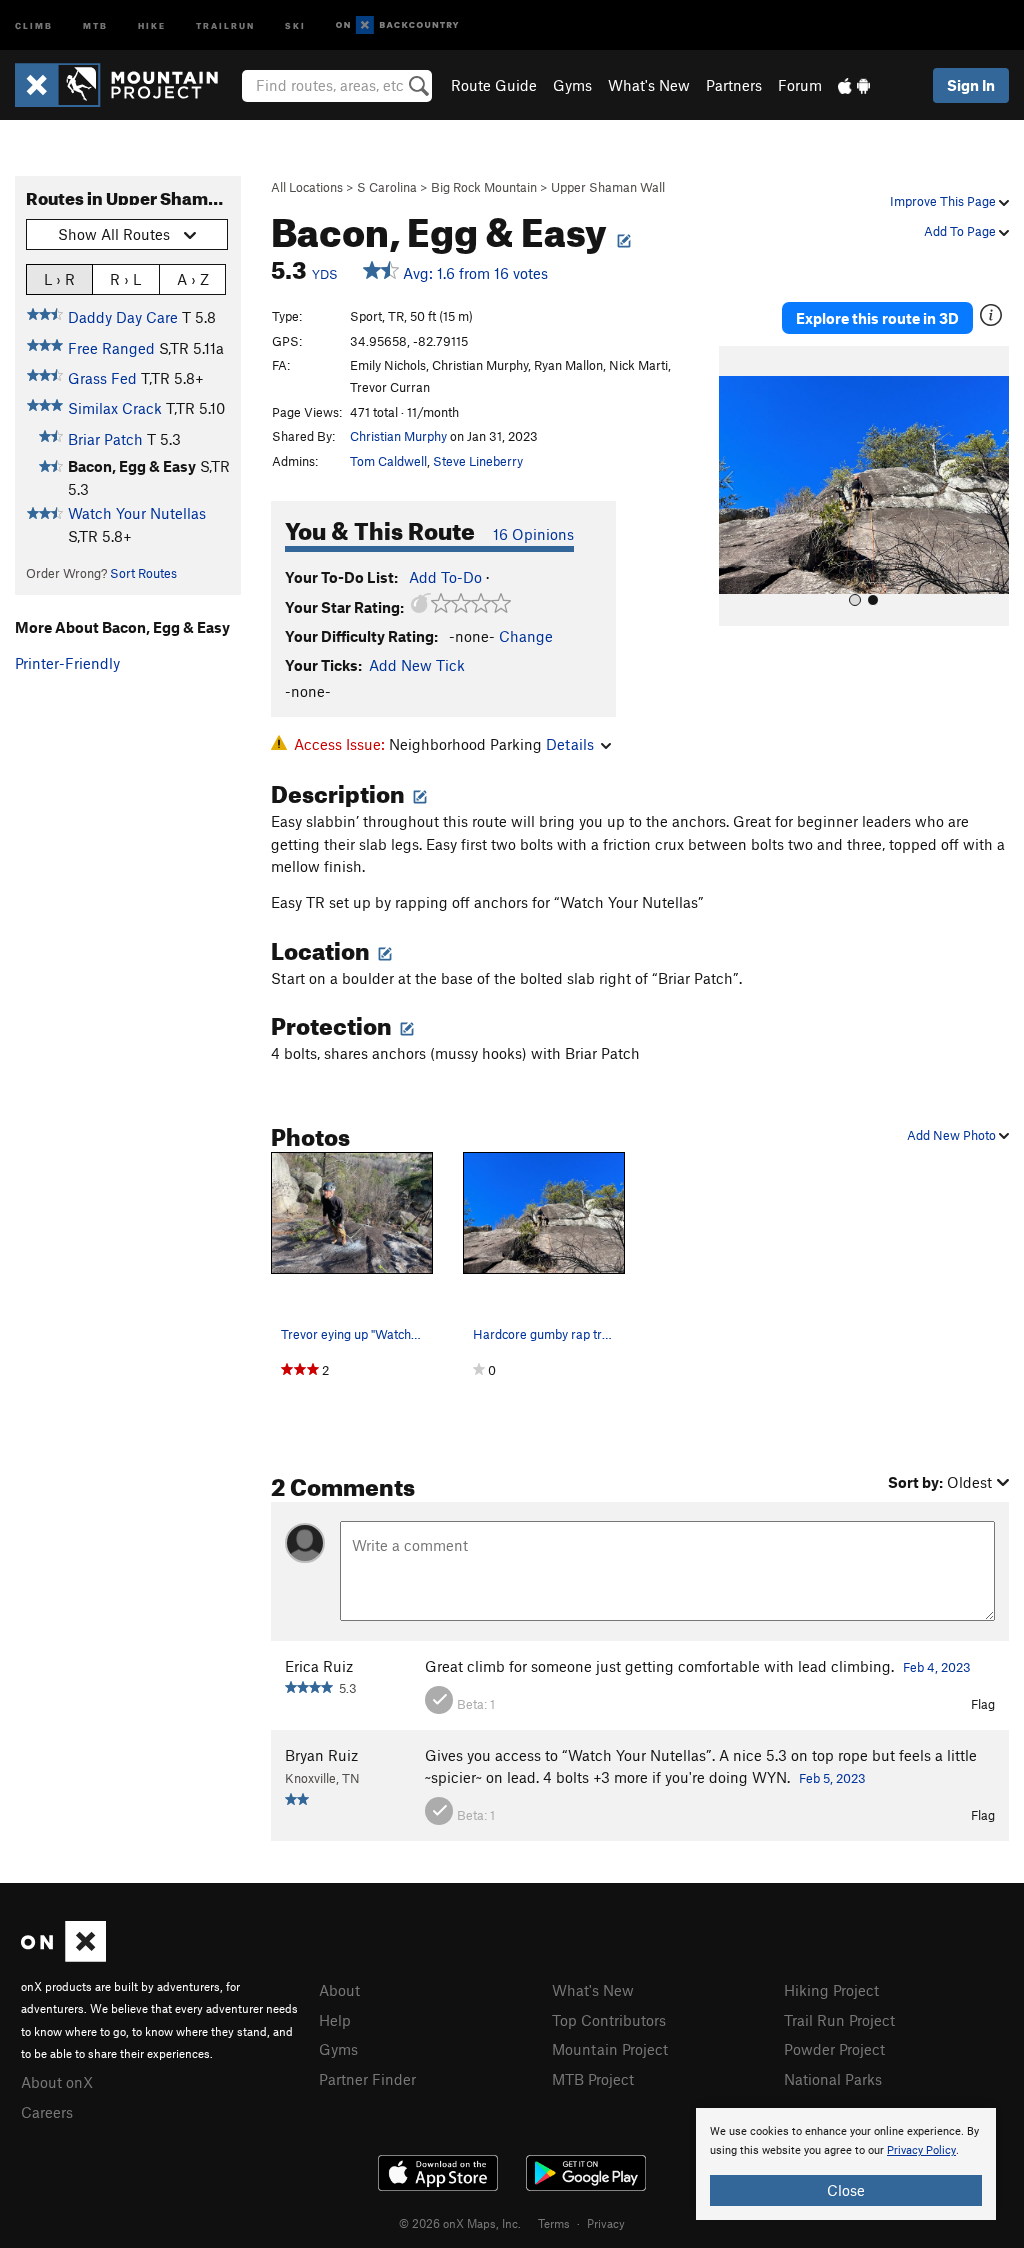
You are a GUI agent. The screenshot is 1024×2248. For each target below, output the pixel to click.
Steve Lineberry (478, 461)
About (339, 1990)
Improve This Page (944, 201)
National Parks (833, 2079)
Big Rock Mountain (484, 187)
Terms (554, 2223)
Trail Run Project (839, 2020)
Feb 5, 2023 (832, 1778)
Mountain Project (610, 2049)
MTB (95, 24)
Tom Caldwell (388, 461)
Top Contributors (609, 2020)
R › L (125, 279)
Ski (295, 24)
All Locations (307, 187)
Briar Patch (105, 439)
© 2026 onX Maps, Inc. (460, 2223)
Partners (734, 85)
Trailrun (225, 24)
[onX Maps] (63, 1956)
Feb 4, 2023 (937, 1667)
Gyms (572, 85)
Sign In (971, 85)
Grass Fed (102, 378)
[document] (846, 2164)
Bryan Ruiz (321, 1755)
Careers (47, 2112)
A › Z (193, 279)
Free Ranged (111, 348)
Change (526, 636)
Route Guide (494, 85)
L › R (59, 279)
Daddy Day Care (123, 317)
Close (846, 2190)
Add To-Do (445, 577)
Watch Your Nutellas (137, 513)
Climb (34, 24)
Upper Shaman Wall (608, 187)
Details (570, 744)
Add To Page (961, 231)
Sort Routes (143, 573)
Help (335, 2020)
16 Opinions (533, 534)
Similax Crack (115, 408)
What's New (649, 85)
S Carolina (387, 187)
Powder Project (834, 2049)
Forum (800, 85)
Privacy (606, 2223)
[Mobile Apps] (854, 85)
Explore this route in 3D (877, 318)
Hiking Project (831, 1990)
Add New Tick (417, 665)
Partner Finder (367, 2079)
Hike (152, 24)
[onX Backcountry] (397, 25)
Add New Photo (953, 1135)
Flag (983, 1704)
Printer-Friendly (67, 663)
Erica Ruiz (319, 1666)
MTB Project (593, 2079)
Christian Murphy (398, 436)
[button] (739, 486)
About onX (57, 2082)
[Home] (126, 85)
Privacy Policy (921, 2150)
